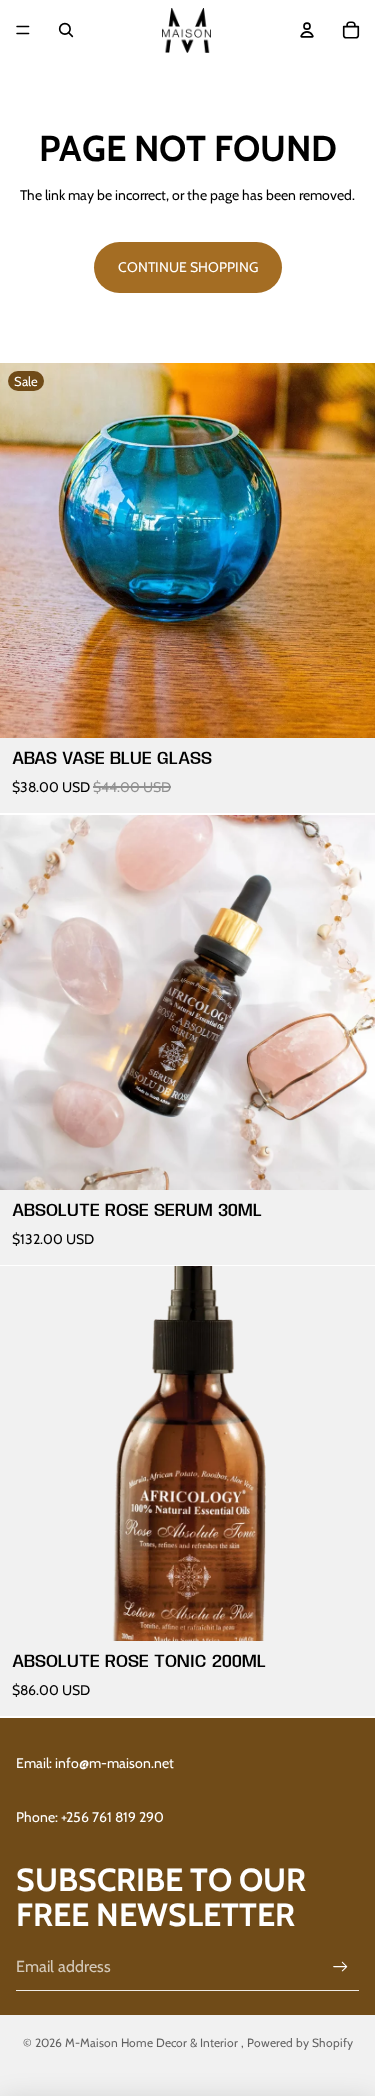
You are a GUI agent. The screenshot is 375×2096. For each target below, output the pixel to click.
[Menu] (23, 30)
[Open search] (66, 30)
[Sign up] (340, 1966)
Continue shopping (188, 267)
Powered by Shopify (300, 2042)
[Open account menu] (307, 30)
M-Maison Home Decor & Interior (153, 2042)
